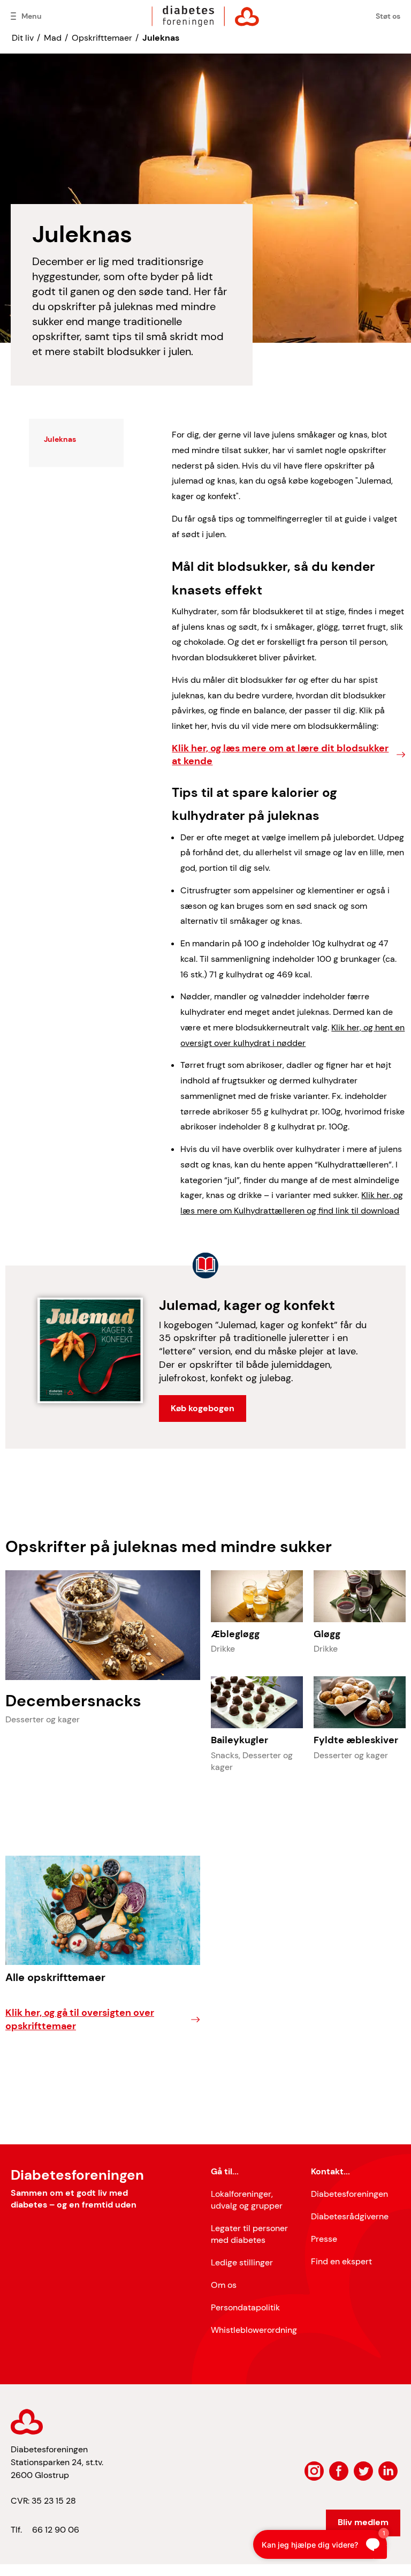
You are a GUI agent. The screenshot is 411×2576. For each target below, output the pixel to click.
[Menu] (13, 16)
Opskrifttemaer (102, 38)
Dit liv (23, 38)
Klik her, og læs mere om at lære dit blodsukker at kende (280, 755)
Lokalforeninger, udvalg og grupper (247, 2200)
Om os (224, 2285)
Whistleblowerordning (254, 2330)
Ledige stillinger (242, 2262)
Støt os (388, 16)
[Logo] (205, 16)
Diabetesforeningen (349, 2194)
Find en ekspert (341, 2261)
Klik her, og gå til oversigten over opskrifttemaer (80, 2019)
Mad (53, 38)
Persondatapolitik (245, 2307)
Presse (324, 2239)
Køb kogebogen (203, 1408)
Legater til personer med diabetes (249, 2234)
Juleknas (161, 38)
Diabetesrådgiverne (350, 2216)
